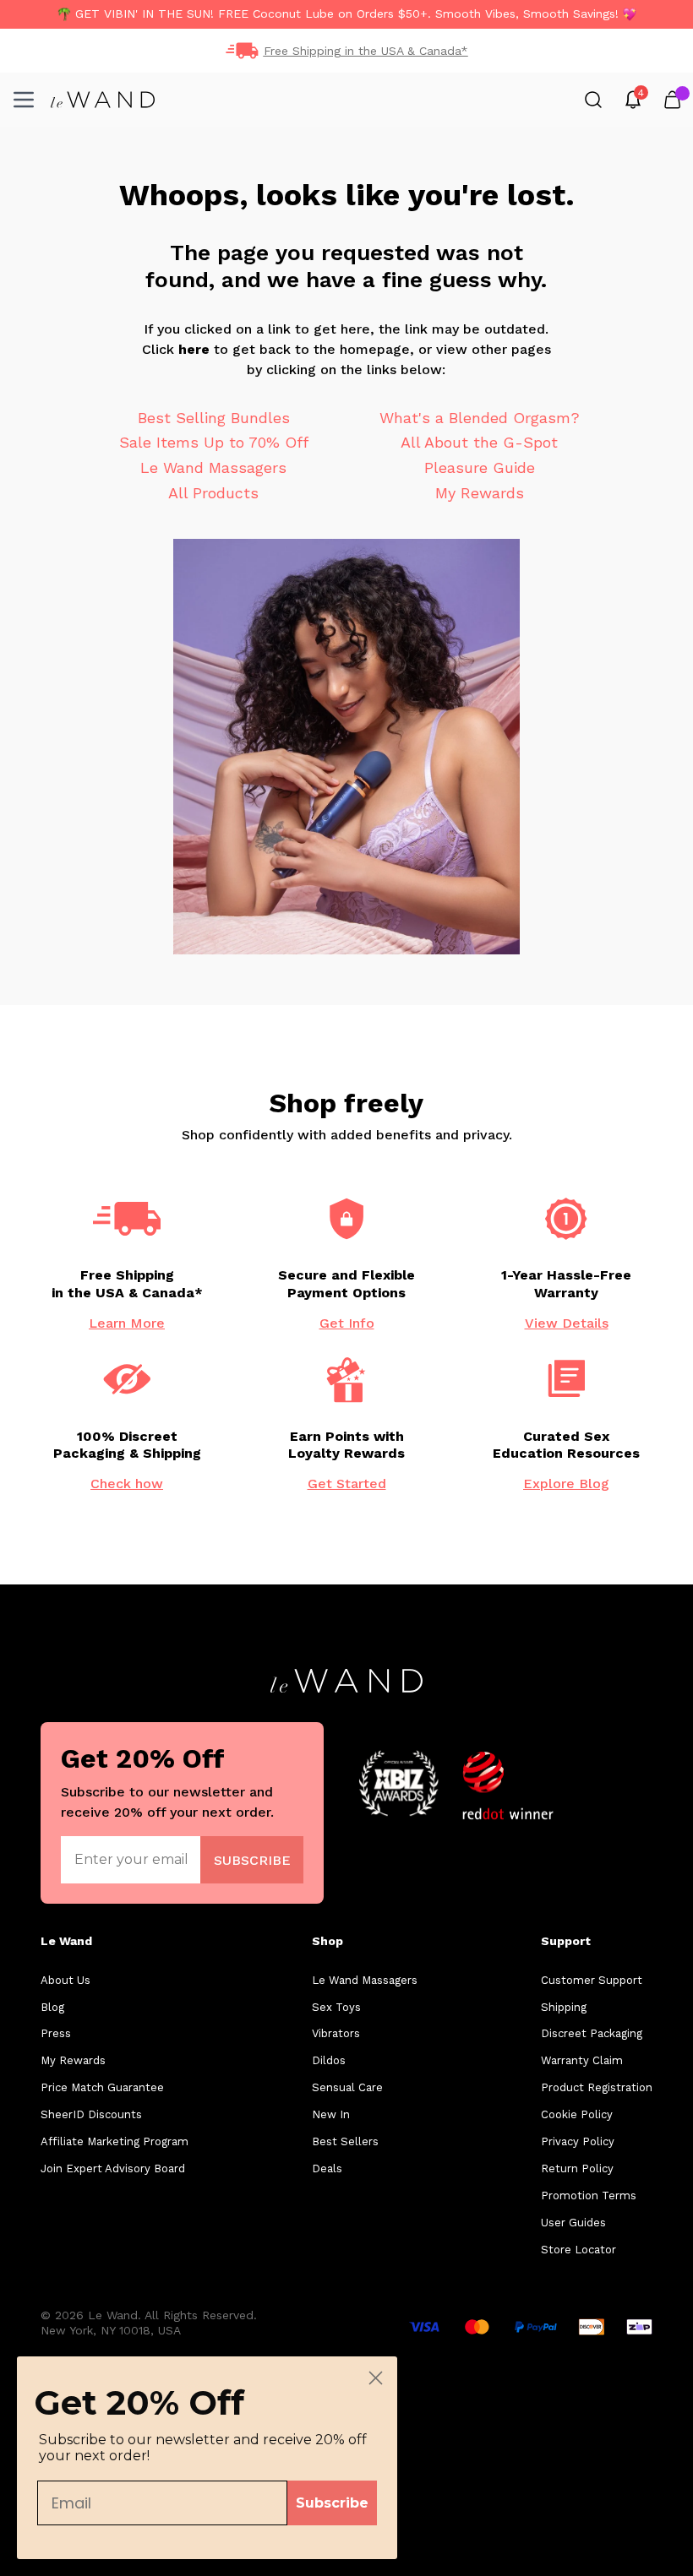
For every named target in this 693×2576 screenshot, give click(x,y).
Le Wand (66, 1941)
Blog (52, 2007)
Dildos (329, 2060)
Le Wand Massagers (213, 467)
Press (56, 2033)
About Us (65, 1980)
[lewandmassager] (103, 100)
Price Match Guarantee (102, 2087)
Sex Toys (336, 2007)
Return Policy (577, 2168)
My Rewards (480, 493)
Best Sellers (345, 2141)
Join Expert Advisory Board (113, 2168)
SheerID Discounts (91, 2114)
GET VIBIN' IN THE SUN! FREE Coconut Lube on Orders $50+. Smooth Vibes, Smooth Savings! (347, 14)
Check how (127, 1484)
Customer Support (592, 1980)
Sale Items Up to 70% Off (214, 442)
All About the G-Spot (479, 442)
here (194, 349)
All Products (213, 493)
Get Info (347, 1323)
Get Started (347, 1484)
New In (331, 2114)
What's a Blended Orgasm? (480, 418)
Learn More (127, 1323)
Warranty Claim (582, 2060)
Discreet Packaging (592, 2033)
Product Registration (597, 2087)
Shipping (564, 2007)
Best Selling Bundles (214, 418)
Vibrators (336, 2033)
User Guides (573, 2223)
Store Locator (578, 2250)
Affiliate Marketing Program (115, 2141)
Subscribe (332, 2503)
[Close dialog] (376, 2378)
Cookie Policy (577, 2114)
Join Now (252, 1859)
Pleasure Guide (480, 467)
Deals (327, 2168)
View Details (567, 1323)
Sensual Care (347, 2087)
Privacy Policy (578, 2141)
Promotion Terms (589, 2196)
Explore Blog (566, 1484)
